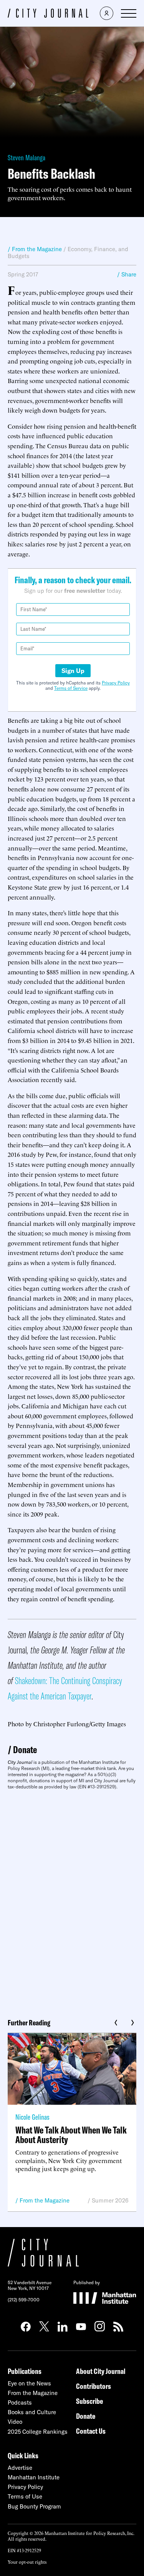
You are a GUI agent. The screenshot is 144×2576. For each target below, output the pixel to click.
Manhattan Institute (34, 2477)
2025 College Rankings (38, 2432)
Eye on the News (29, 2383)
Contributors (94, 2386)
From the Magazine (45, 2200)
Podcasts (20, 2402)
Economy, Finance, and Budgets (68, 252)
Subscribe (89, 2401)
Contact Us (91, 2431)
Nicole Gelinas (32, 2117)
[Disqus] (72, 1901)
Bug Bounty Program (34, 2506)
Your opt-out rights (27, 2562)
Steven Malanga (26, 157)
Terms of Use (25, 2496)
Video (15, 2422)
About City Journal (101, 2371)
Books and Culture (32, 2412)
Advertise (20, 2468)
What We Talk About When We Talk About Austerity (71, 2135)
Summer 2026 (110, 2200)
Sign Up (73, 671)
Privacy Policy (116, 683)
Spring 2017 (23, 274)
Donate (25, 1749)
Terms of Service (71, 688)
